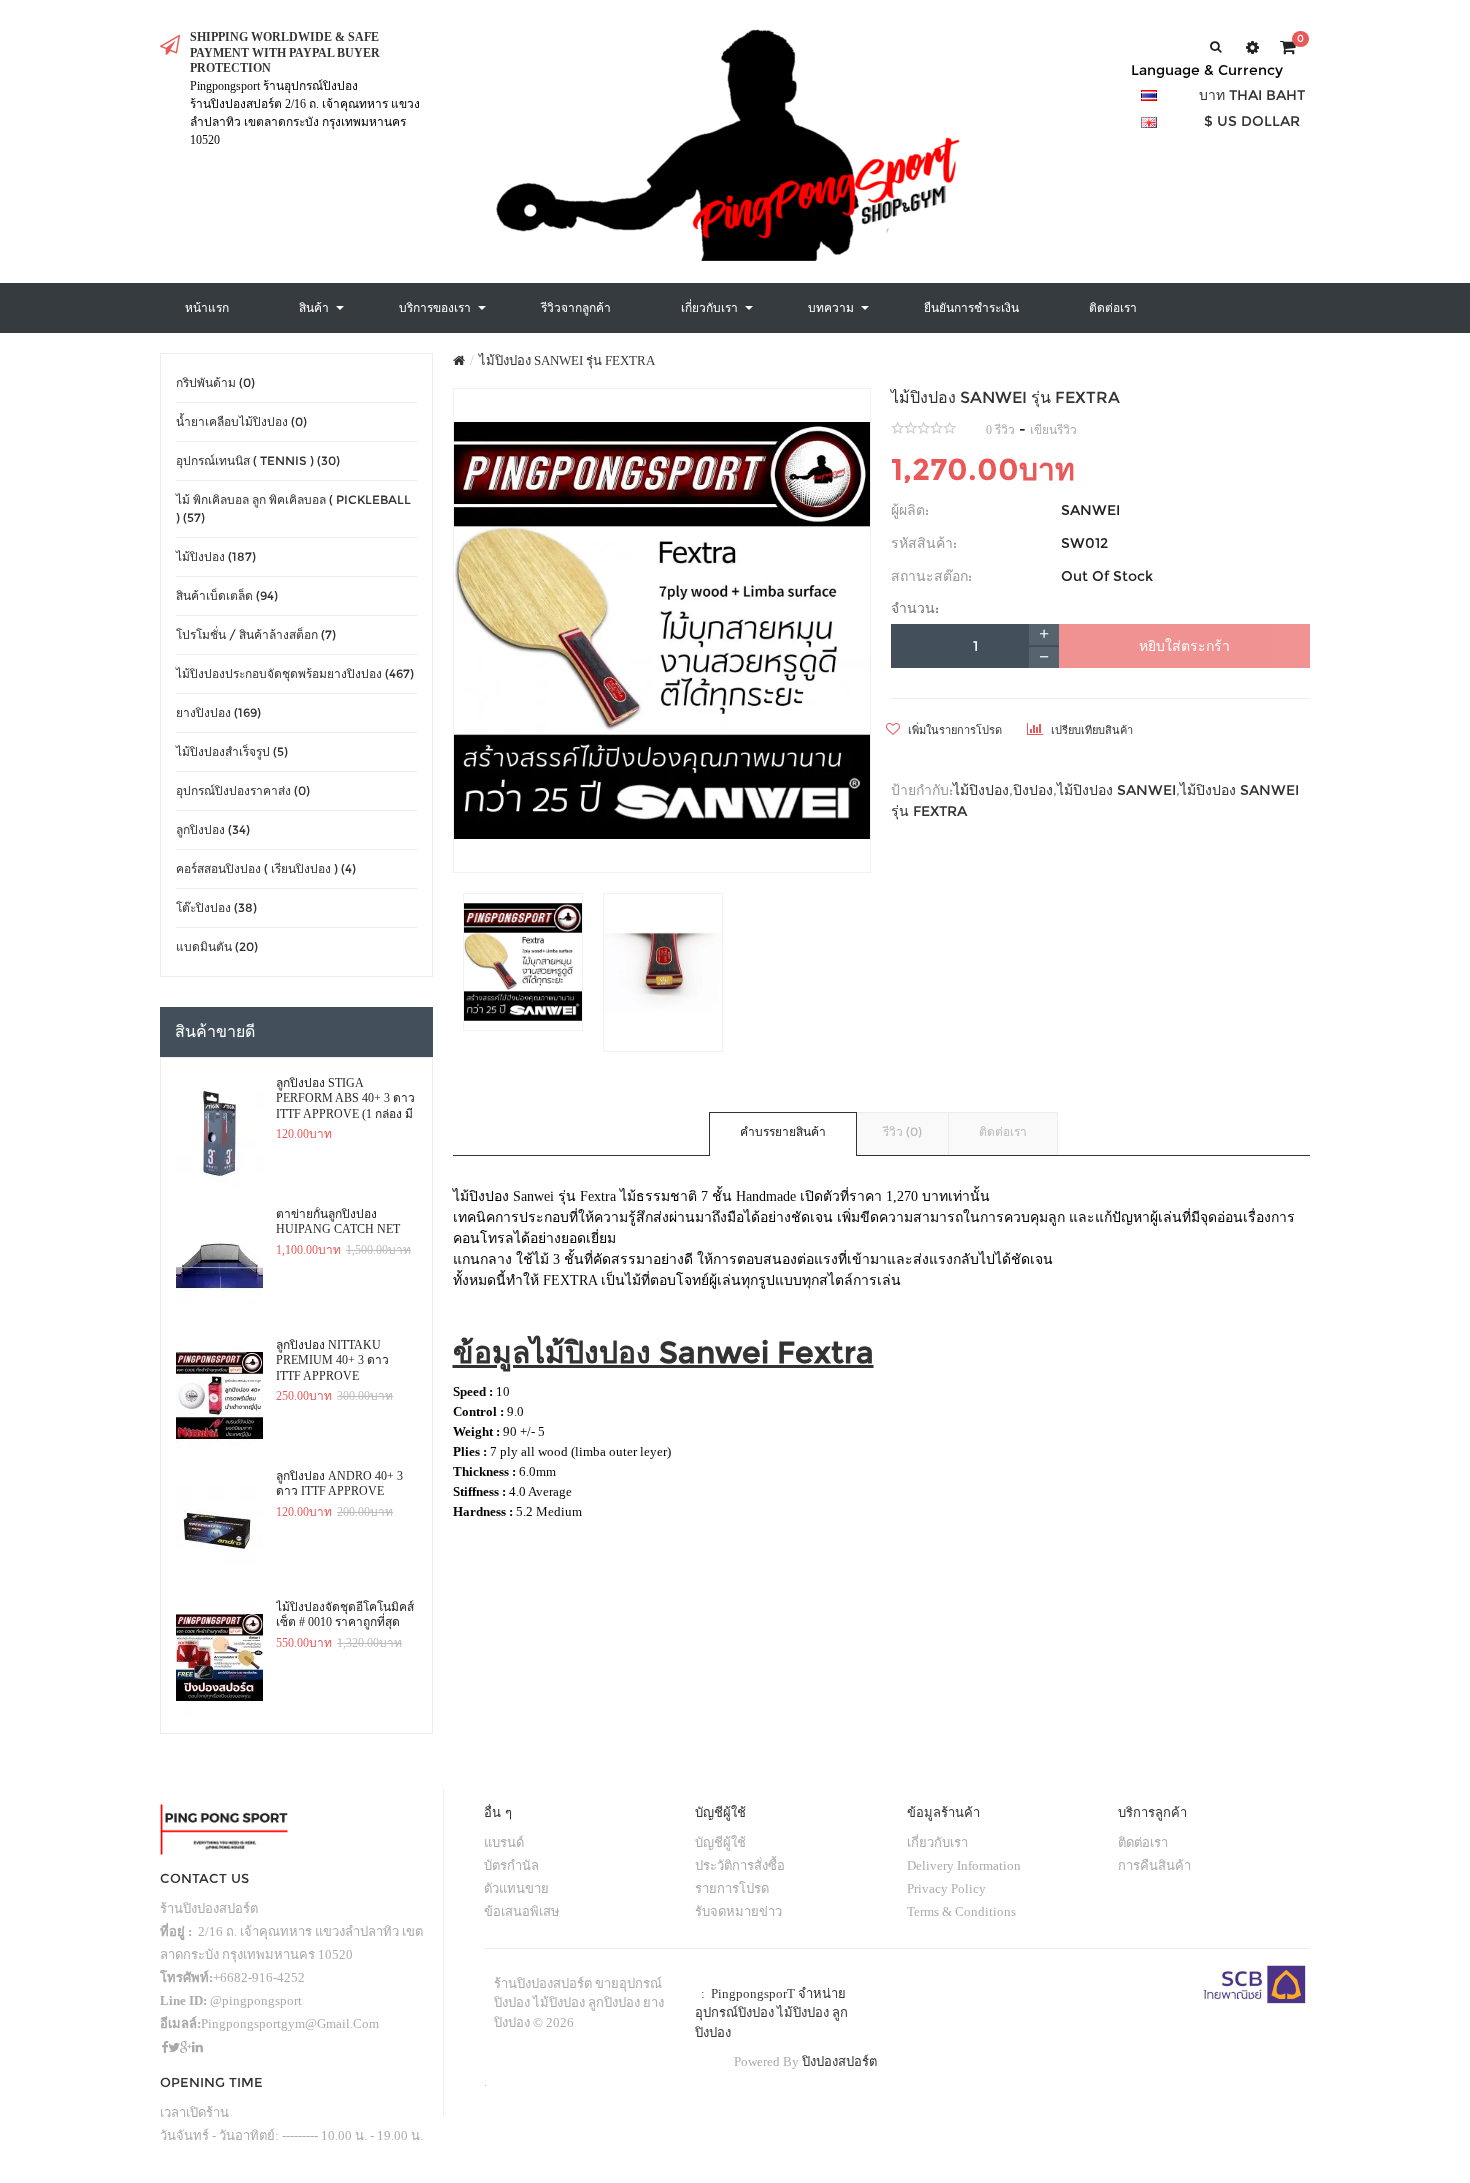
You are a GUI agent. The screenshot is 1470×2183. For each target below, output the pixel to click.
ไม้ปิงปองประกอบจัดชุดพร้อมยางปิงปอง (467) (295, 673)
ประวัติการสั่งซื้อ (740, 1865)
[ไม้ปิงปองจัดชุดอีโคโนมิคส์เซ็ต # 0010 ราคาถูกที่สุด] (219, 1658)
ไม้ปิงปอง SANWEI (1116, 790)
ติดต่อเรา (1003, 1131)
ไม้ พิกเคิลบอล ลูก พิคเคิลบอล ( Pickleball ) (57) (293, 508)
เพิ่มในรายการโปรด (953, 730)
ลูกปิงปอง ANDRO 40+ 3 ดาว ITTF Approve (339, 1484)
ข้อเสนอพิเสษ (522, 1911)
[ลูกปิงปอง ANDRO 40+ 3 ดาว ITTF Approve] (219, 1527)
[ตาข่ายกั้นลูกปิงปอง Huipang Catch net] (219, 1265)
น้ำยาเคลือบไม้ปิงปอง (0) (241, 421)
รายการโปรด (732, 1888)
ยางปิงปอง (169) (218, 712)
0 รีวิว (1000, 430)
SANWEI (1090, 510)
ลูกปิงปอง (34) (213, 829)
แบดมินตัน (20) (217, 946)
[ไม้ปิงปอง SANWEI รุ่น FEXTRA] (662, 630)
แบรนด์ (504, 1842)
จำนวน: (915, 608)
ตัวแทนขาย (516, 1888)
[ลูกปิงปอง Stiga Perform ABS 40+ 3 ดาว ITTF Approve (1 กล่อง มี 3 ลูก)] (219, 1134)
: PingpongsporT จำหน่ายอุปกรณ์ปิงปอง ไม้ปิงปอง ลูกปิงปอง (771, 2013)
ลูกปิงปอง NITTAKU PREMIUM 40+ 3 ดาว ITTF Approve (332, 1360)
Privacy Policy (946, 1888)
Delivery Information (964, 1865)
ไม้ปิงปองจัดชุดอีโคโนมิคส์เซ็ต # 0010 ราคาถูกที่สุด (345, 1615)
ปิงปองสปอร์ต (839, 2061)
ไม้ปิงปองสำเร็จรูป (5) (232, 751)
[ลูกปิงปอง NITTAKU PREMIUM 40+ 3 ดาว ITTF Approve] (219, 1396)
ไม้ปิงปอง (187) (216, 556)
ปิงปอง (1033, 790)
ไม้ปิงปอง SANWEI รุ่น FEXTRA (567, 360)
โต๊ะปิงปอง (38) (216, 907)
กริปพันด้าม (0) (215, 382)
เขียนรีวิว (1053, 430)
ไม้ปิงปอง (981, 790)
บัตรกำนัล (511, 1865)
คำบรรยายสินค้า (783, 1131)
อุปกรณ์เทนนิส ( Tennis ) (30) (258, 460)
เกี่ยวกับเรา (937, 1842)
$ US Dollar (1252, 121)
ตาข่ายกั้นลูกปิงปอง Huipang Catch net (338, 1222)
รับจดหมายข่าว (738, 1911)
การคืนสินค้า (1154, 1865)
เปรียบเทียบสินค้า (1090, 730)
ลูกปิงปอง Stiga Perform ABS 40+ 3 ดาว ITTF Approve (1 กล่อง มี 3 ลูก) (345, 1099)
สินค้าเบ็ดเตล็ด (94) (227, 595)
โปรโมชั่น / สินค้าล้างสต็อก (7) (256, 634)
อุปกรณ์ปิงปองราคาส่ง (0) (243, 790)
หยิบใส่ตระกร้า (1184, 646)
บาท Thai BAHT (1252, 95)
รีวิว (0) (902, 1131)
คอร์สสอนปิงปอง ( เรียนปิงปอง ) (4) (266, 868)
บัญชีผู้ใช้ (720, 1842)
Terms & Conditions (961, 1911)
